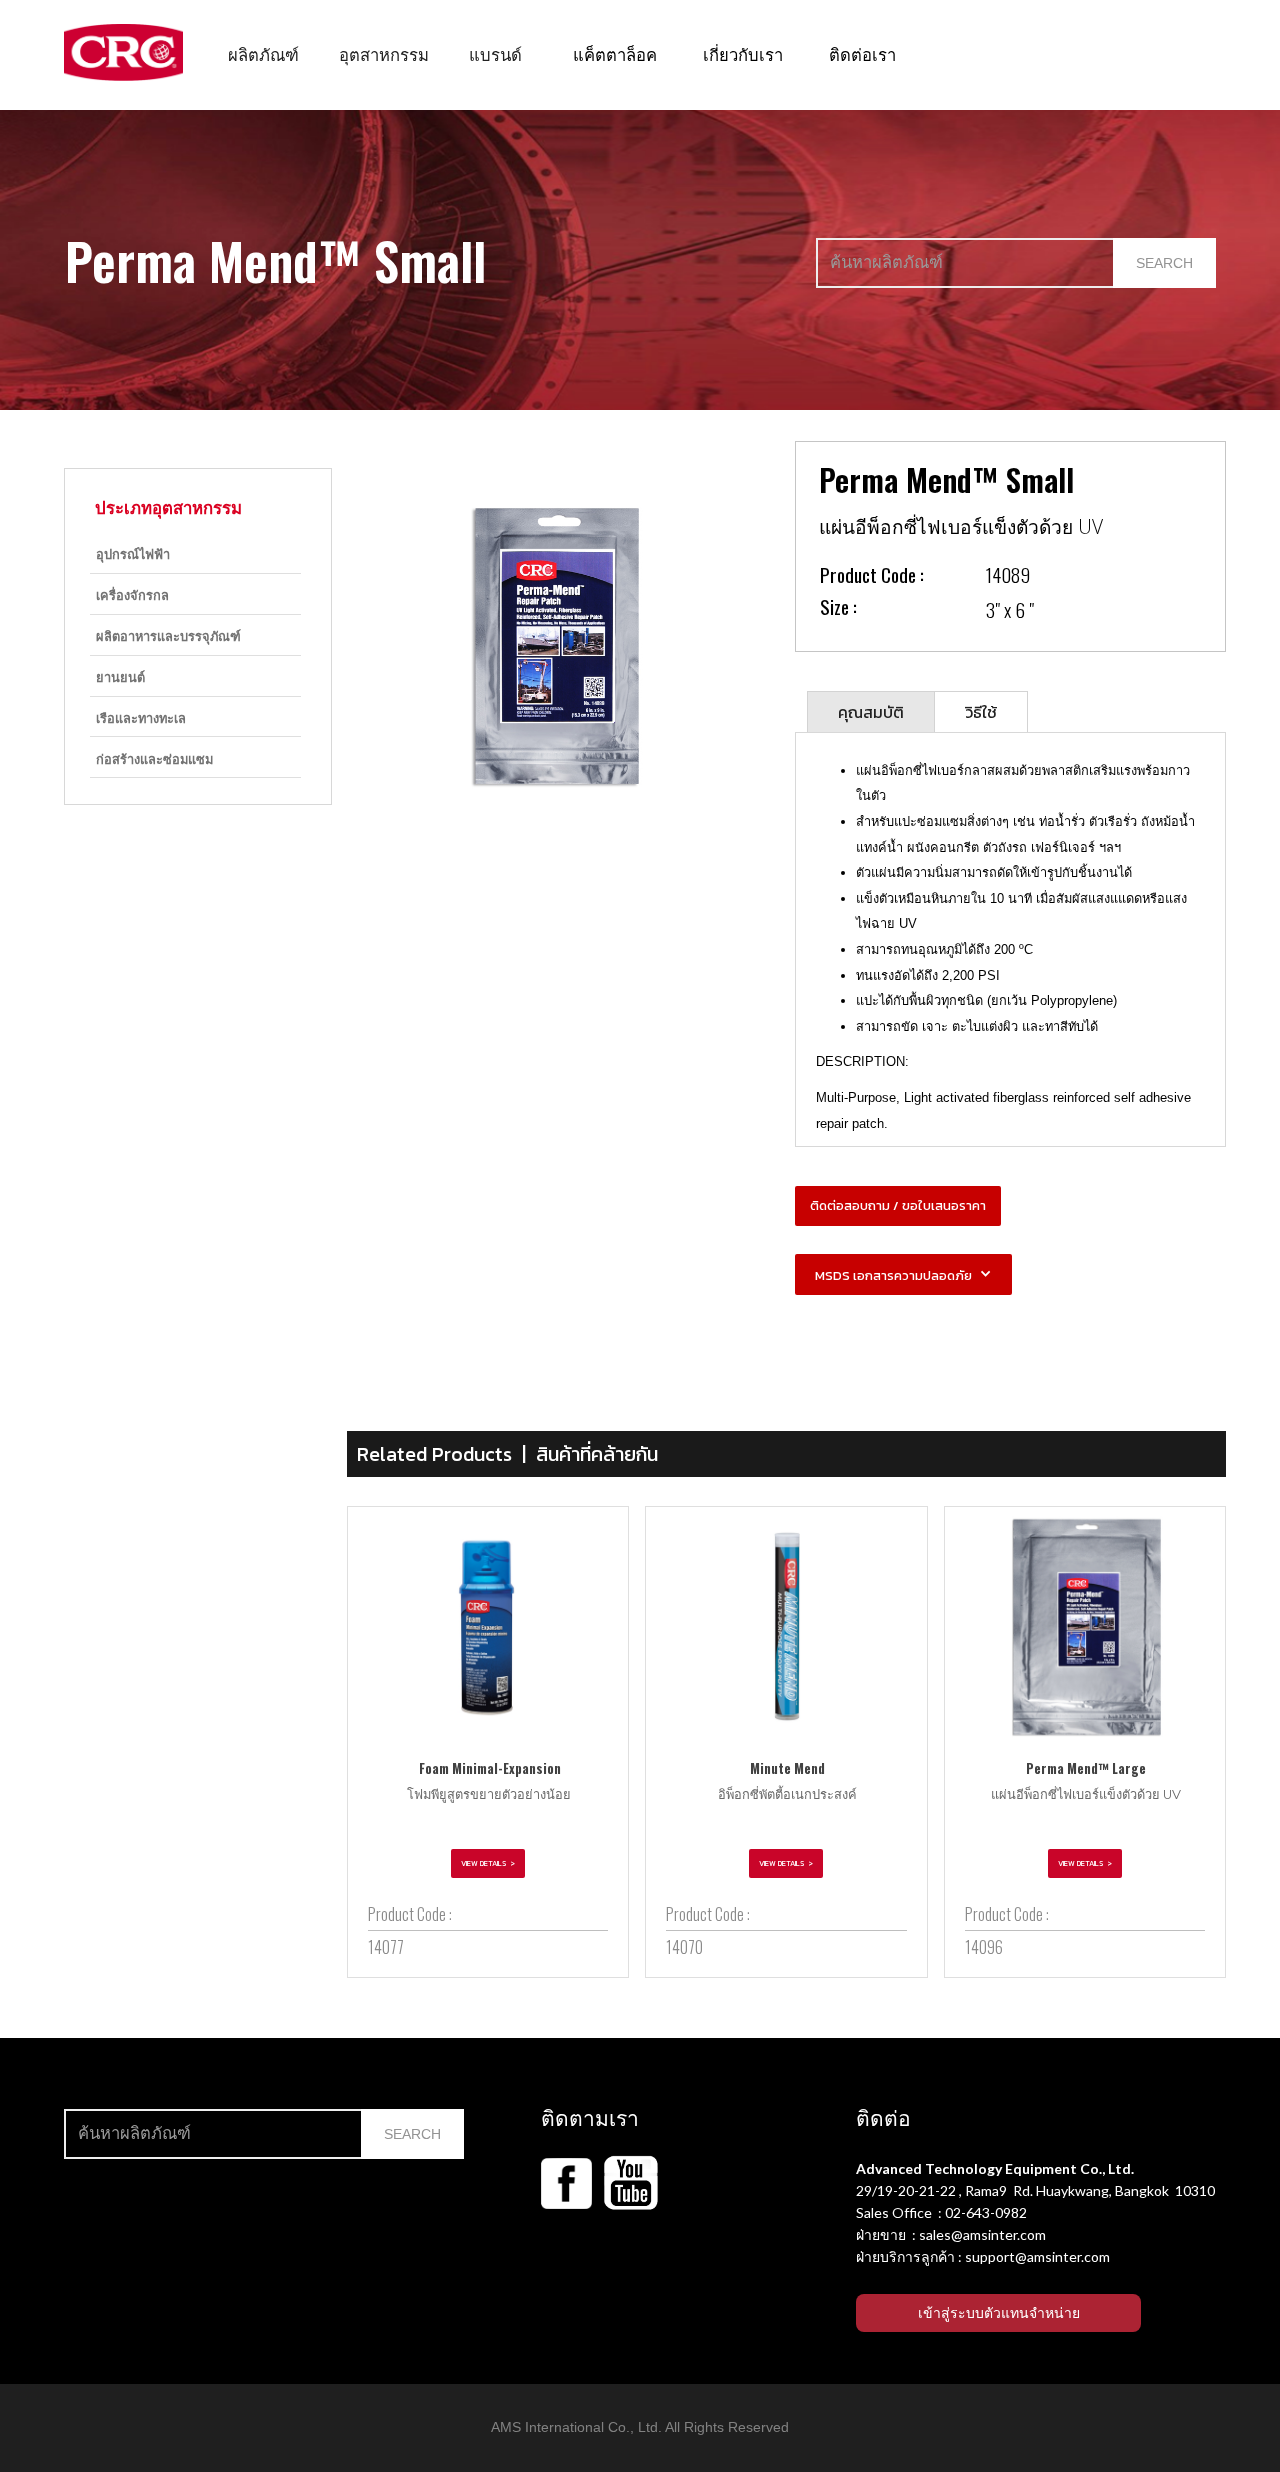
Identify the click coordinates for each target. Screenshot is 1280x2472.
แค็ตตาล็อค (615, 53)
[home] (123, 52)
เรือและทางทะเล (141, 717)
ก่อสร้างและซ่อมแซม (154, 758)
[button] (263, 54)
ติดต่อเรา (862, 53)
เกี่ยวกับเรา (743, 53)
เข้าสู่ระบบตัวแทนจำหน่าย (999, 2313)
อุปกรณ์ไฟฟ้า (133, 553)
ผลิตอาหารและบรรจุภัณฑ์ (168, 635)
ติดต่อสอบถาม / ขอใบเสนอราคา (898, 1205)
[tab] (871, 711)
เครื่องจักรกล (132, 594)
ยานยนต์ (120, 676)
